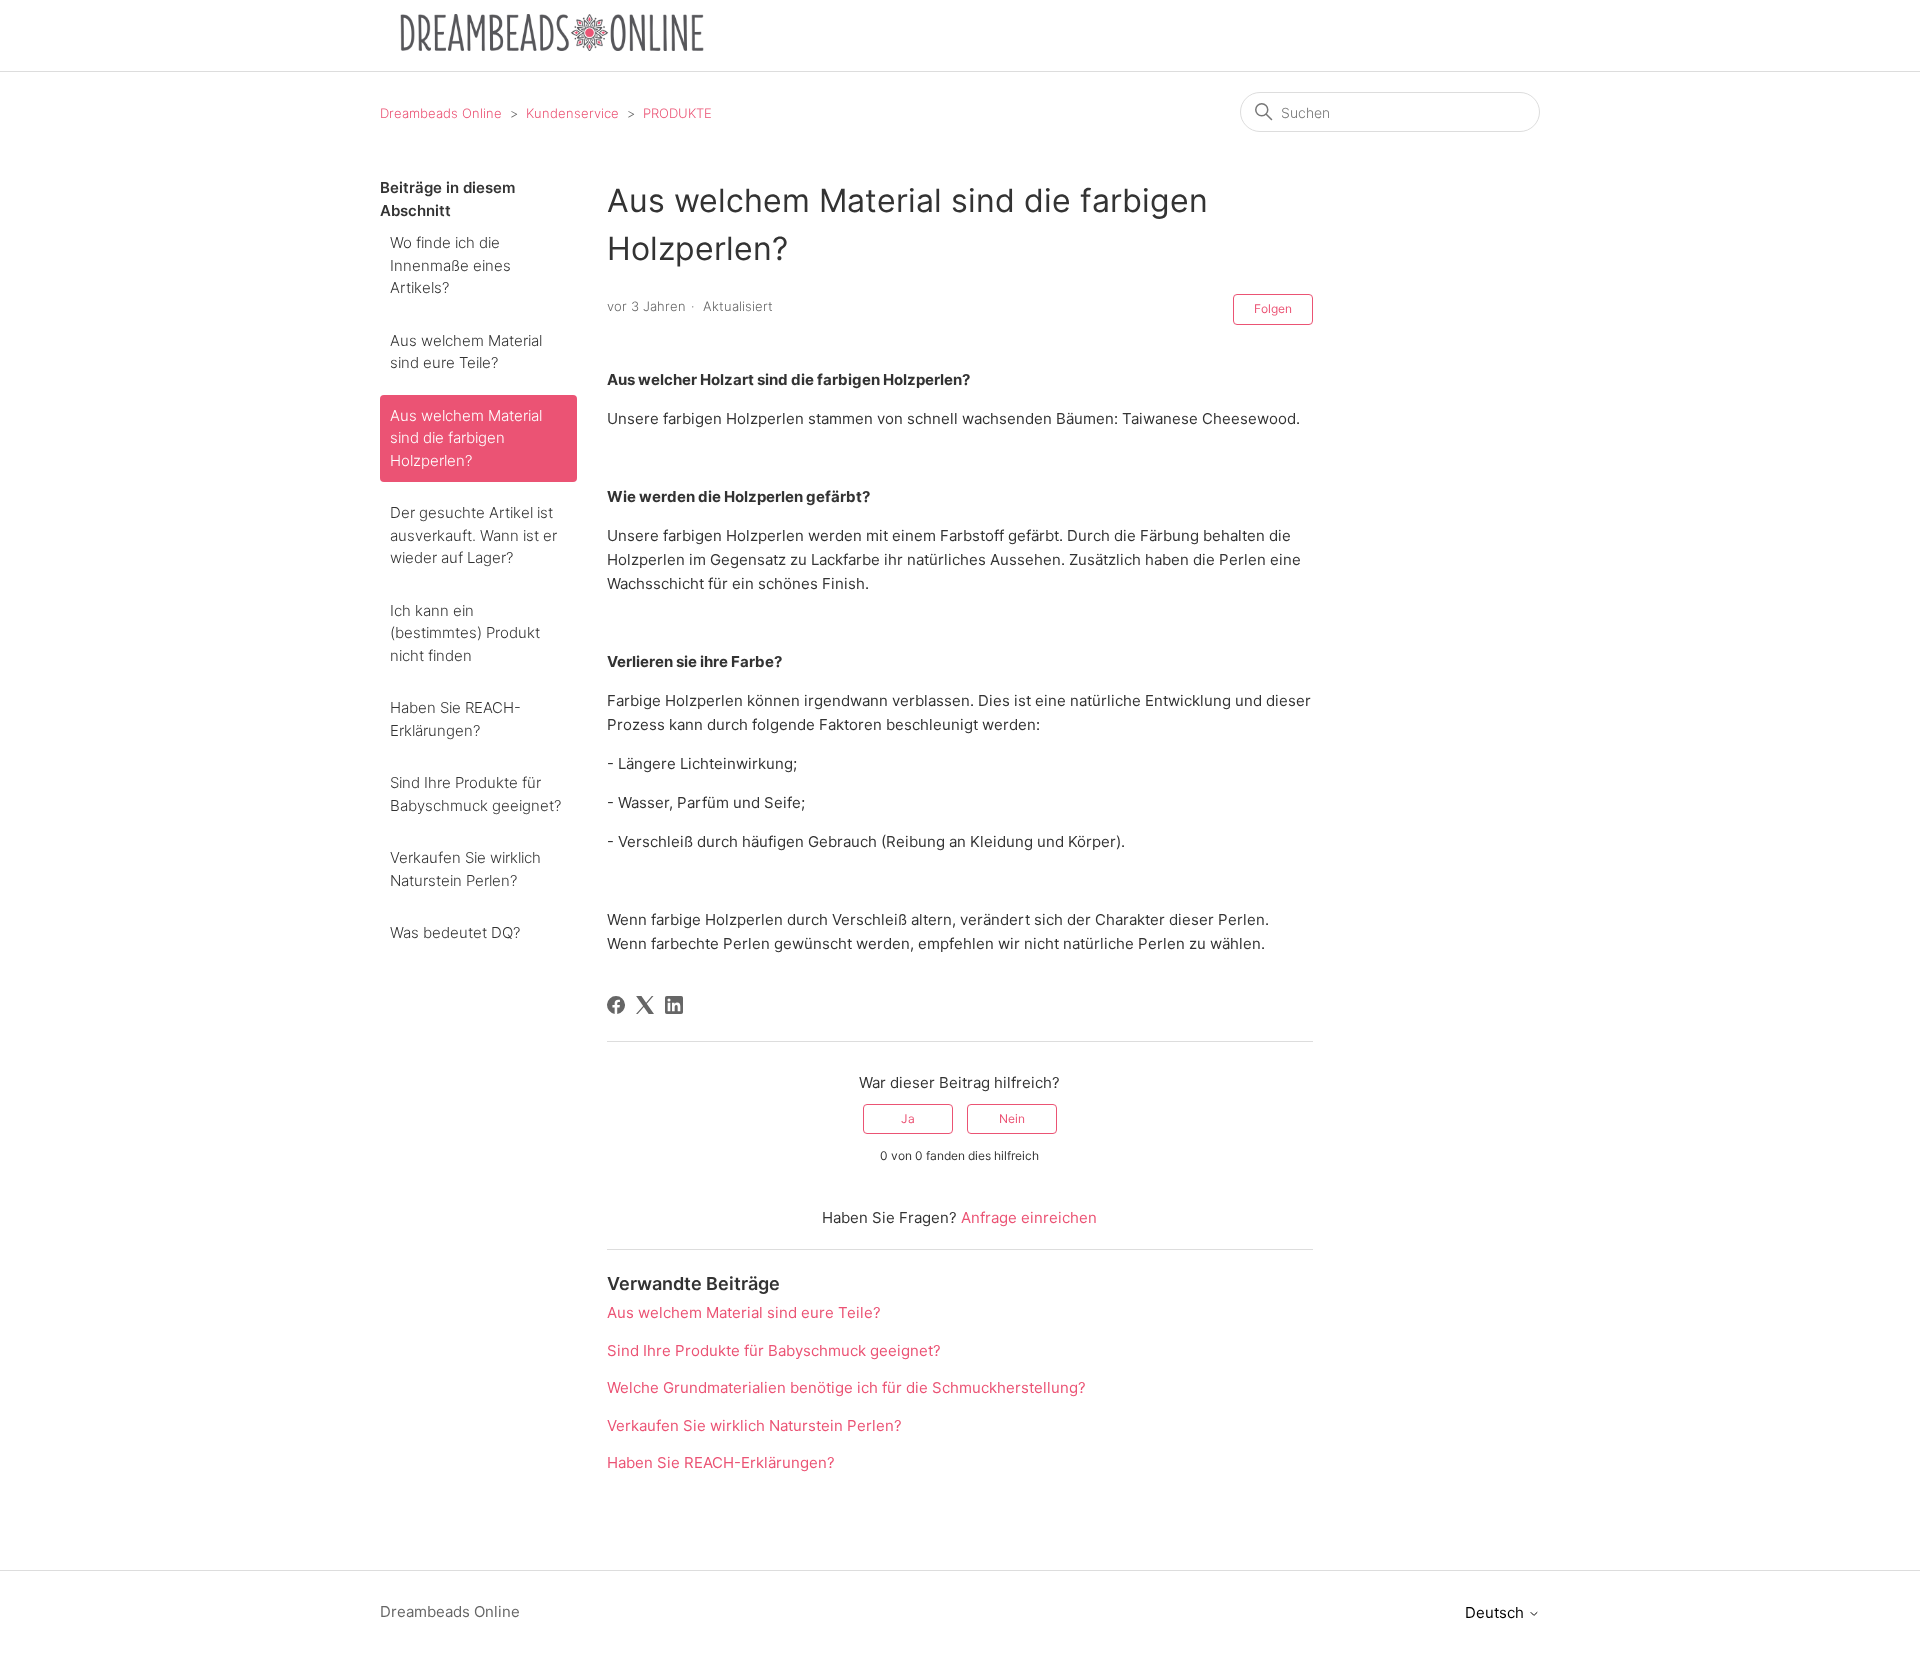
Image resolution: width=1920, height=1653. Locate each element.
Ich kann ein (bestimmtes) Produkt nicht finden (465, 633)
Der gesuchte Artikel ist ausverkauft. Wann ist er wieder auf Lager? (473, 535)
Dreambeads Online (441, 113)
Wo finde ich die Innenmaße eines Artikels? (450, 265)
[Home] (552, 45)
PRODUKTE (677, 113)
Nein (1012, 1118)
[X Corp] (645, 1005)
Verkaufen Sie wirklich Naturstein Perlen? (465, 869)
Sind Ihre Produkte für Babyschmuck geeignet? (475, 794)
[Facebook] (616, 1005)
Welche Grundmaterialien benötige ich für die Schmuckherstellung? (846, 1387)
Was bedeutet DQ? (455, 932)
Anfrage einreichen (1029, 1217)
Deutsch (1496, 1612)
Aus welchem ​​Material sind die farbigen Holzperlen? (466, 438)
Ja (908, 1118)
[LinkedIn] (674, 1005)
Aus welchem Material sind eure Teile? (466, 352)
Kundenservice (572, 113)
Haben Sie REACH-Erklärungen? (455, 719)
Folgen (1273, 308)
